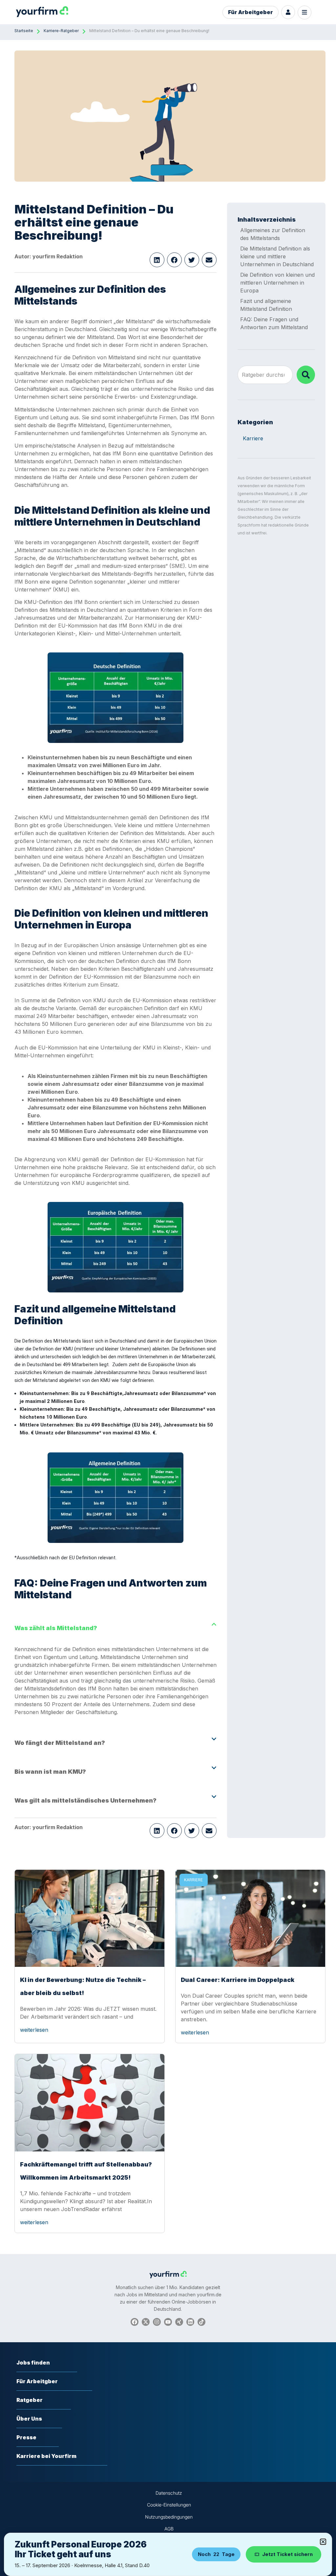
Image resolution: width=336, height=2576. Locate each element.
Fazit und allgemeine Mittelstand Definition (266, 305)
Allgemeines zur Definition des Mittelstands (273, 234)
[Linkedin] (190, 2322)
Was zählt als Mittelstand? (56, 1628)
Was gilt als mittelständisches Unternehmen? (85, 1800)
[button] (157, 260)
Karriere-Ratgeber (61, 31)
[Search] (306, 375)
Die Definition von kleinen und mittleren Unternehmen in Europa (277, 283)
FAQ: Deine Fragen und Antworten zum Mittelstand (274, 323)
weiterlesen (34, 2030)
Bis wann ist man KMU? (50, 1772)
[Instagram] (157, 2322)
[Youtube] (168, 2322)
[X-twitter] (146, 2322)
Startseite (24, 31)
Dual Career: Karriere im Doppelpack (238, 1980)
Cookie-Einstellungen (169, 2505)
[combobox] (265, 375)
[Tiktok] (201, 2322)
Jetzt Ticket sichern (287, 2554)
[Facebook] (135, 2322)
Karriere (253, 438)
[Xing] (179, 2322)
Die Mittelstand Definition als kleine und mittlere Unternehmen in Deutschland (277, 256)
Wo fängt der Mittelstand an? (60, 1743)
